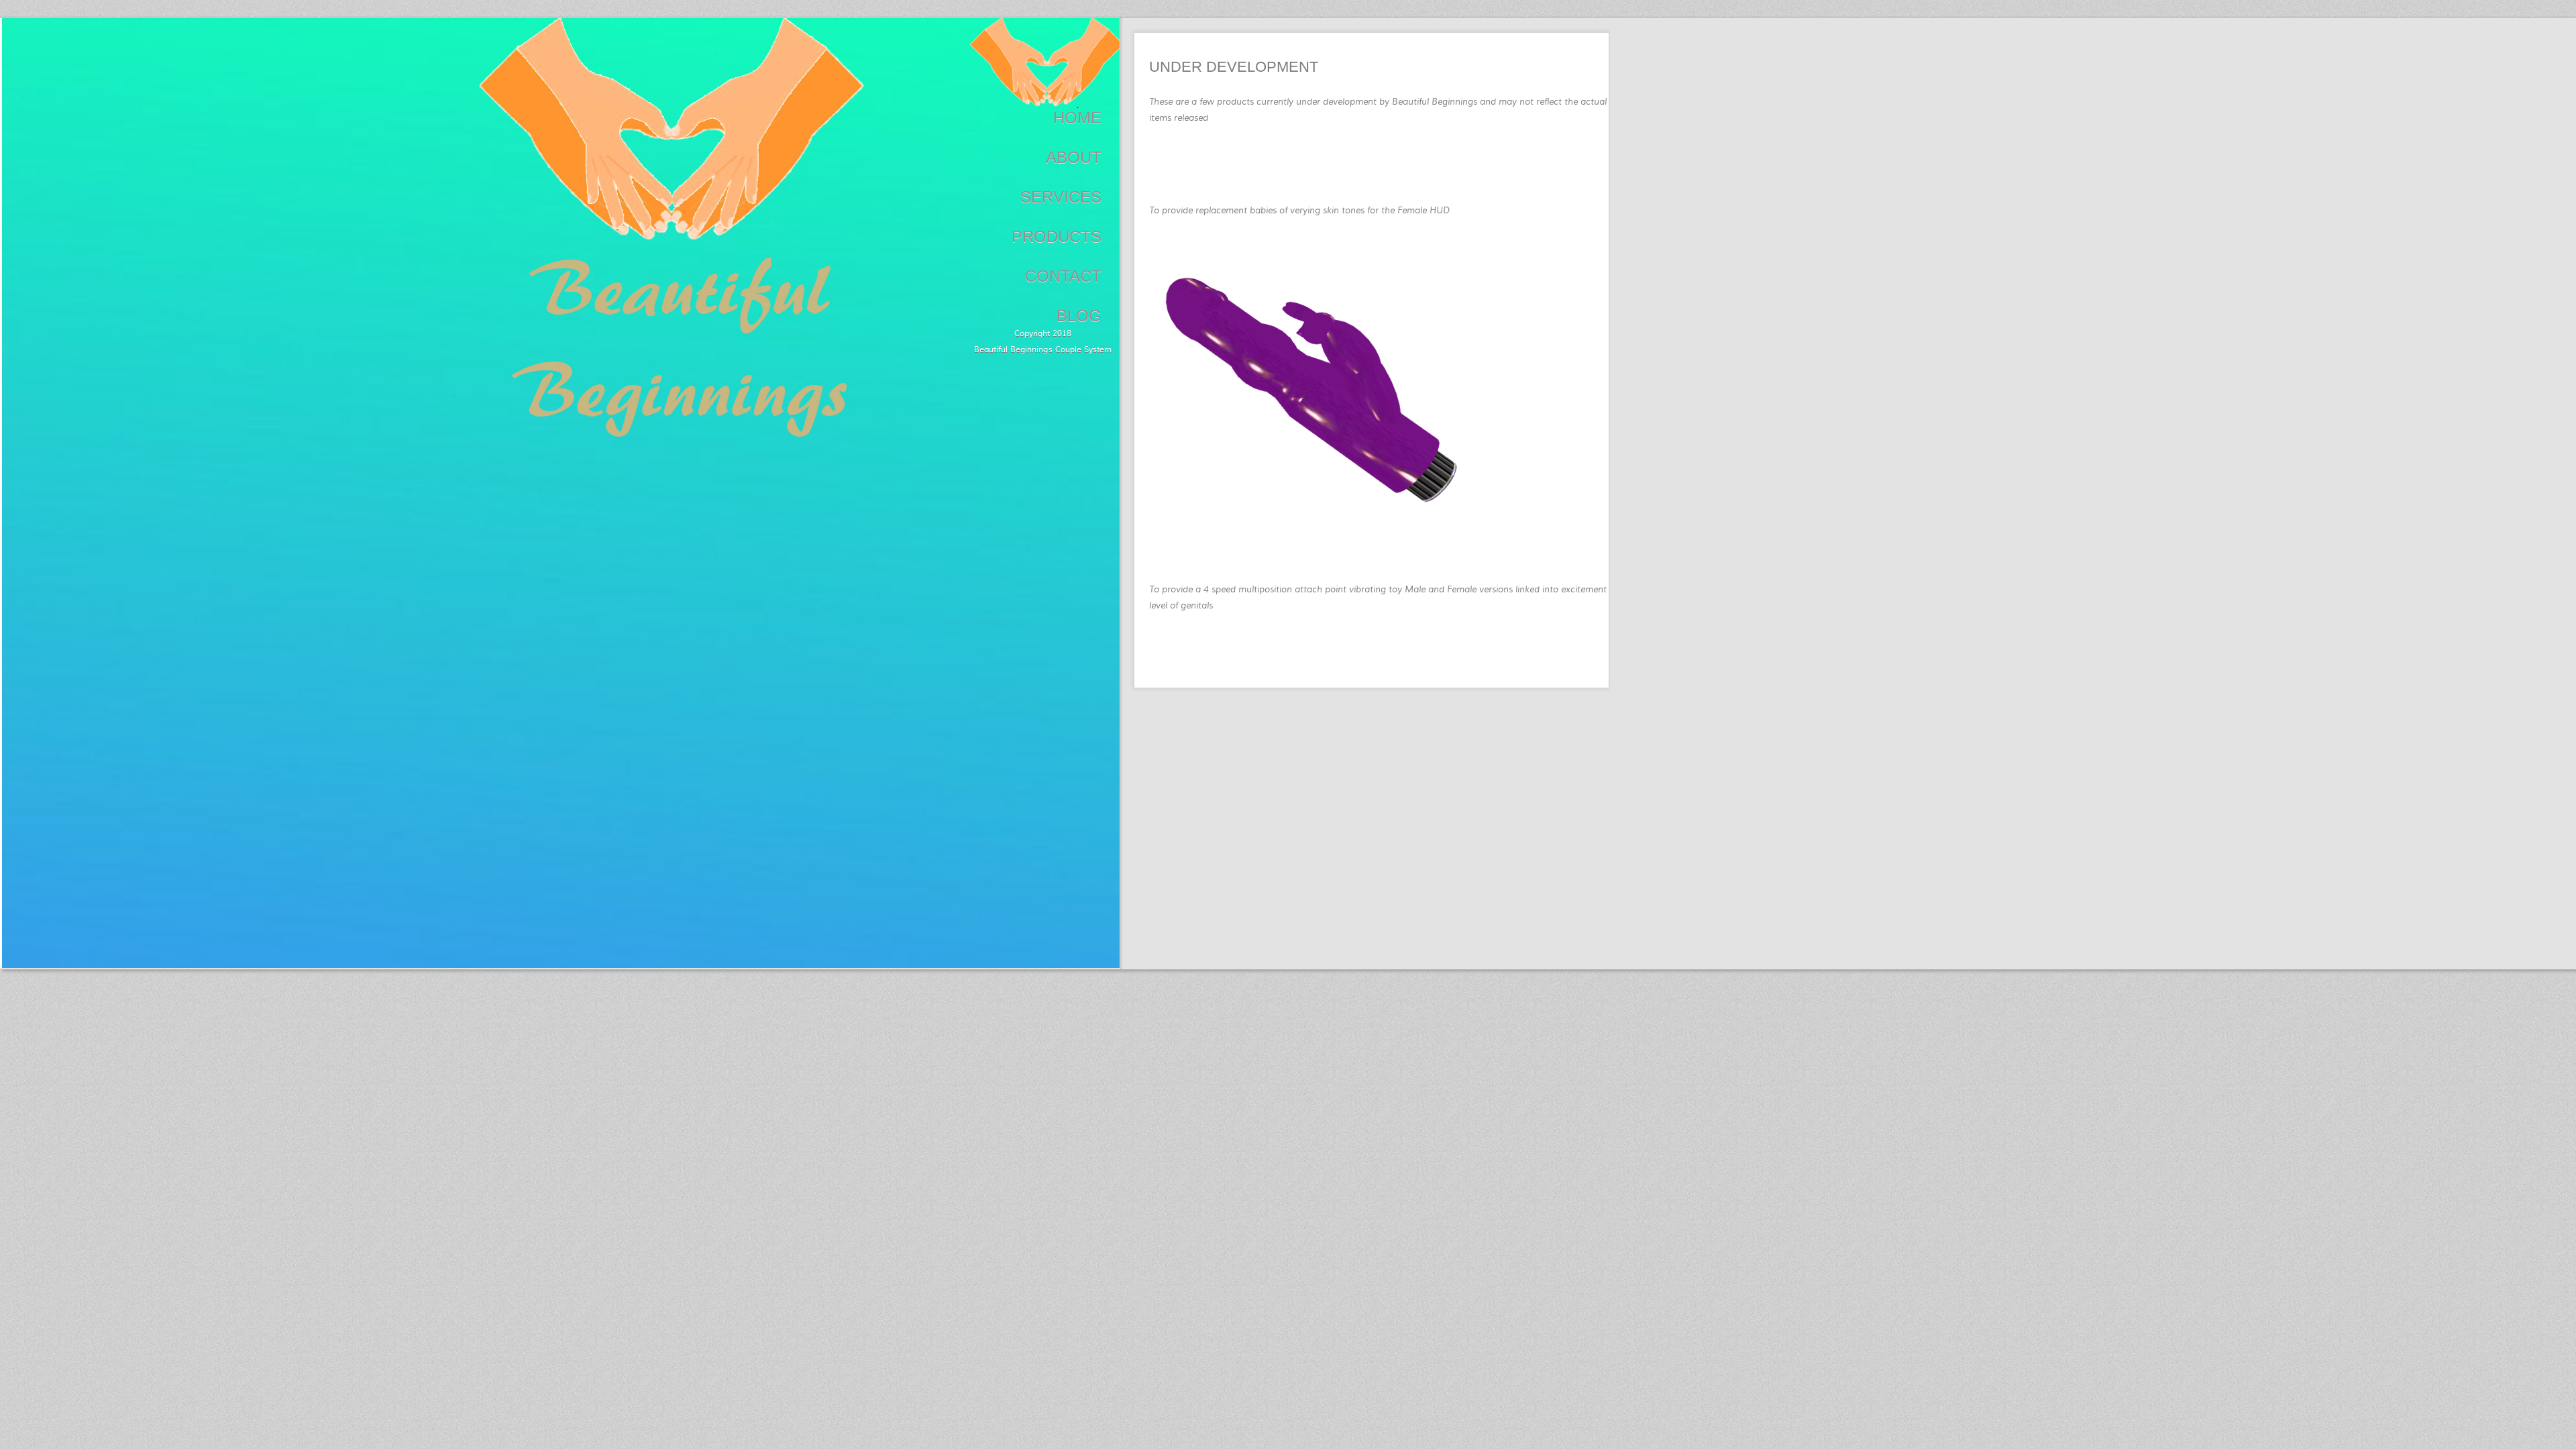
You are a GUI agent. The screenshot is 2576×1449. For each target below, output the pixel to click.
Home (1077, 118)
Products (1057, 236)
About (1074, 157)
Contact (1063, 276)
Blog (1079, 316)
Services (1061, 197)
